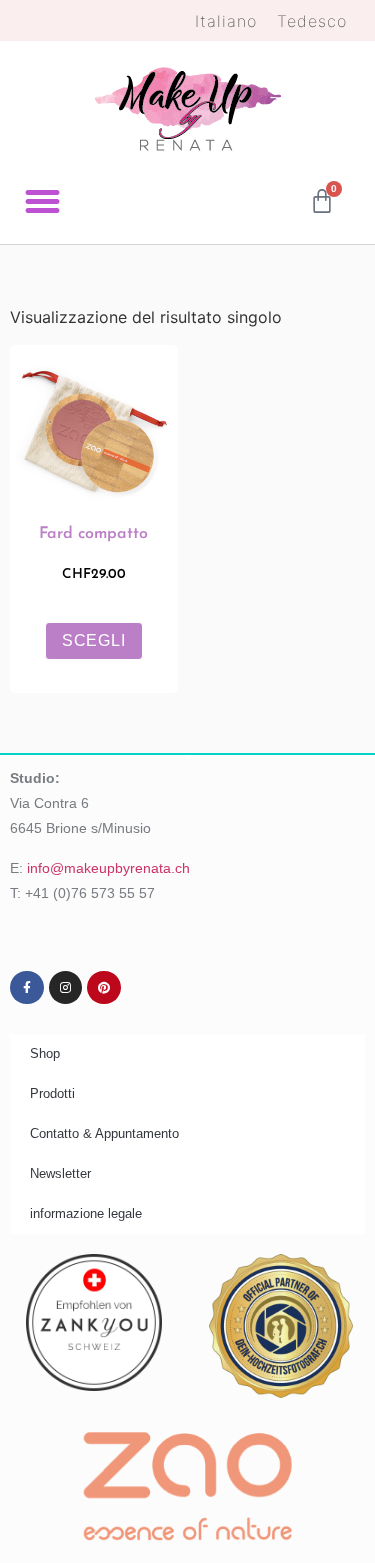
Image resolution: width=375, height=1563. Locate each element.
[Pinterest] (104, 988)
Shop (45, 1053)
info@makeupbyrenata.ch (108, 868)
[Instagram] (66, 988)
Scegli (94, 640)
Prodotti (52, 1093)
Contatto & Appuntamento (104, 1133)
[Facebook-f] (27, 988)
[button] (43, 202)
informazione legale (86, 1213)
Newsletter (60, 1173)
